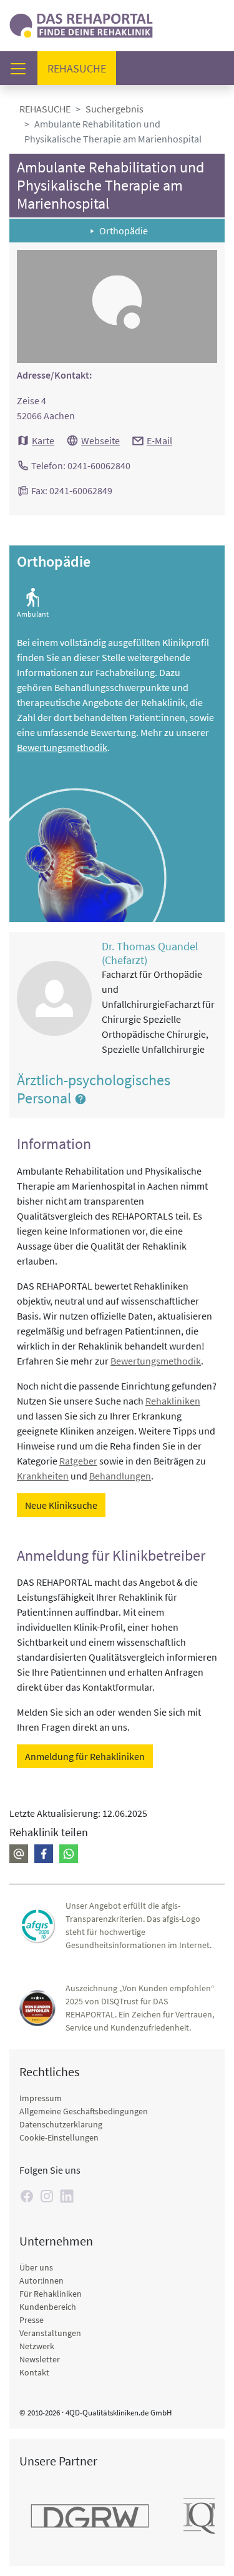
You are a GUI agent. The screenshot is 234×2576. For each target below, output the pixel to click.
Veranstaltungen (50, 2333)
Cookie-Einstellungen (59, 2137)
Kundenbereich (48, 2307)
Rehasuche (82, 68)
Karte (43, 440)
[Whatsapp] (69, 1854)
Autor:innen (41, 2280)
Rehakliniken (173, 1401)
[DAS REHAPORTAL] (81, 24)
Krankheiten (43, 1476)
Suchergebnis (115, 109)
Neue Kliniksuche (61, 1505)
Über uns (36, 2267)
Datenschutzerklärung (61, 2124)
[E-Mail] (19, 1854)
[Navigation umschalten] (22, 68)
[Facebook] (44, 1854)
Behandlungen (120, 1476)
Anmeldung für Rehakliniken (85, 1756)
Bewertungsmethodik (62, 747)
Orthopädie (124, 231)
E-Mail (159, 440)
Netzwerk (37, 2346)
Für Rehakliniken (51, 2294)
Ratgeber (78, 1461)
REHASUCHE (45, 109)
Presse (32, 2320)
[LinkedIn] (67, 2196)
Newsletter (40, 2359)
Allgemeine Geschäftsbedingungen (84, 2111)
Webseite (100, 440)
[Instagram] (47, 2196)
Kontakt (34, 2372)
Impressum (41, 2098)
